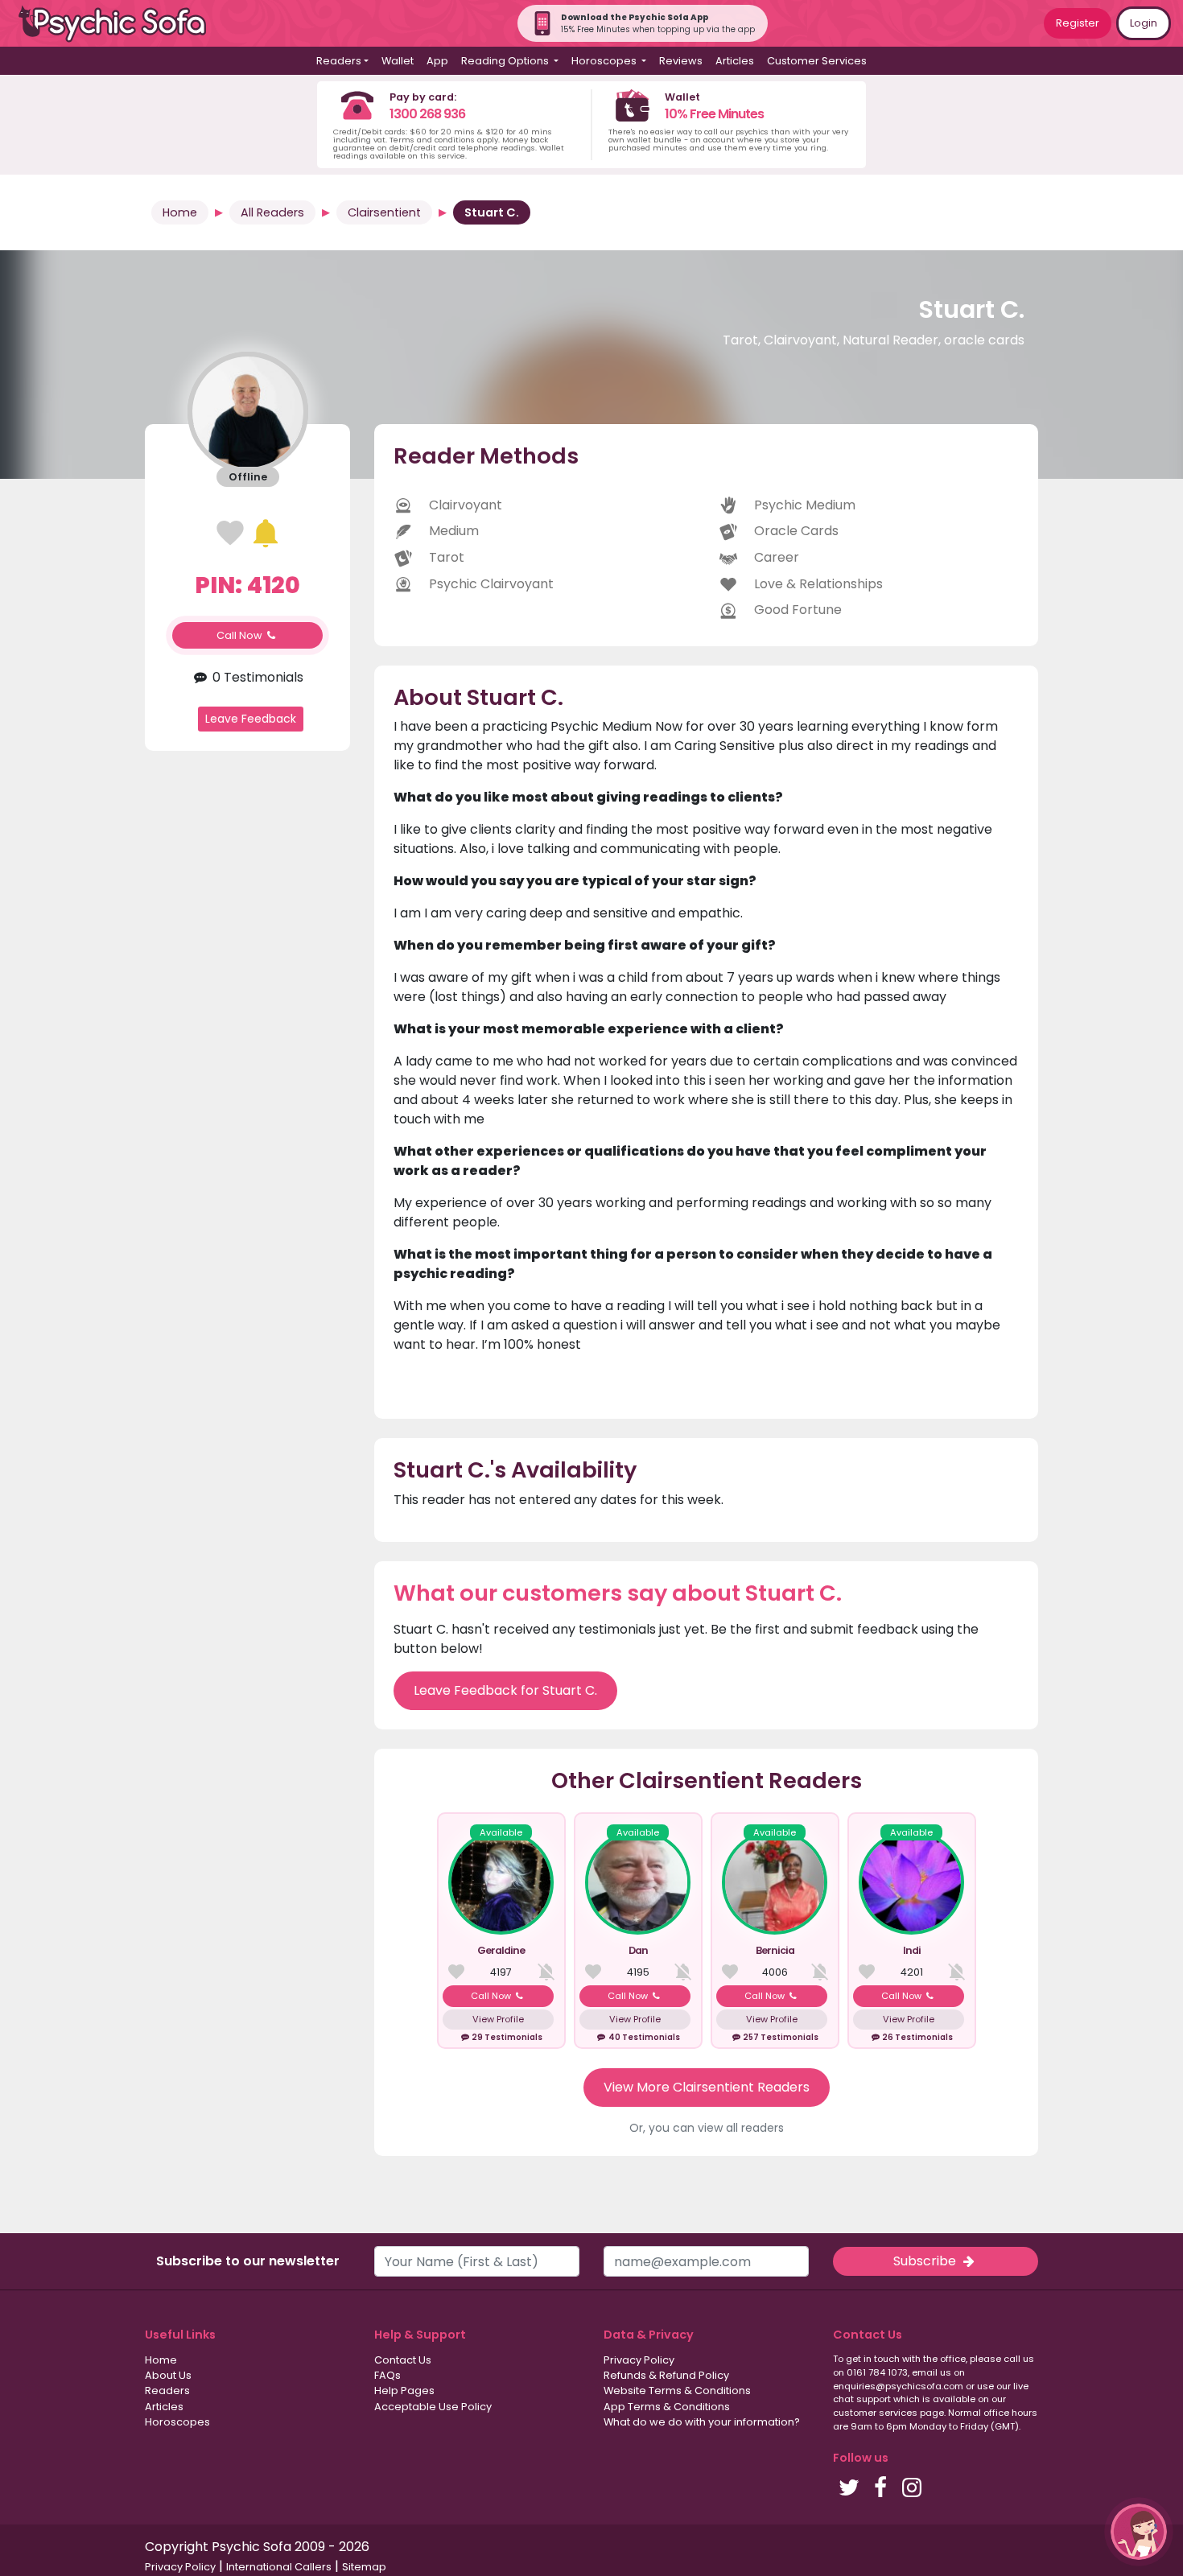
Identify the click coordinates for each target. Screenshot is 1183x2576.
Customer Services (817, 61)
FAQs (387, 2375)
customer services (875, 2413)
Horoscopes (177, 2422)
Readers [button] (339, 61)
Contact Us (403, 2360)
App (437, 61)
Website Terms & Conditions (677, 2391)
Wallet (398, 61)
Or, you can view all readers (707, 2128)
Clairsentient (384, 212)
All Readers (272, 212)
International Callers (279, 2567)
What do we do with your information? (702, 2422)
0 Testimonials (256, 677)
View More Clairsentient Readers (707, 2087)
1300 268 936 (427, 114)
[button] (1139, 2532)
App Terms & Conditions (667, 2407)
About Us (168, 2375)
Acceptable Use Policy (433, 2407)
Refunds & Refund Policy (666, 2375)
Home (180, 212)
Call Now (241, 635)
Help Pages (404, 2391)
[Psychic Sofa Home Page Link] (121, 24)
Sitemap (364, 2567)
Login (1144, 23)
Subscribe (926, 2261)
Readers (167, 2391)
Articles (735, 61)
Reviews (681, 61)
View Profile (498, 2019)
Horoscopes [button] (605, 61)
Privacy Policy (639, 2360)
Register (1078, 23)
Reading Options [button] (506, 61)
